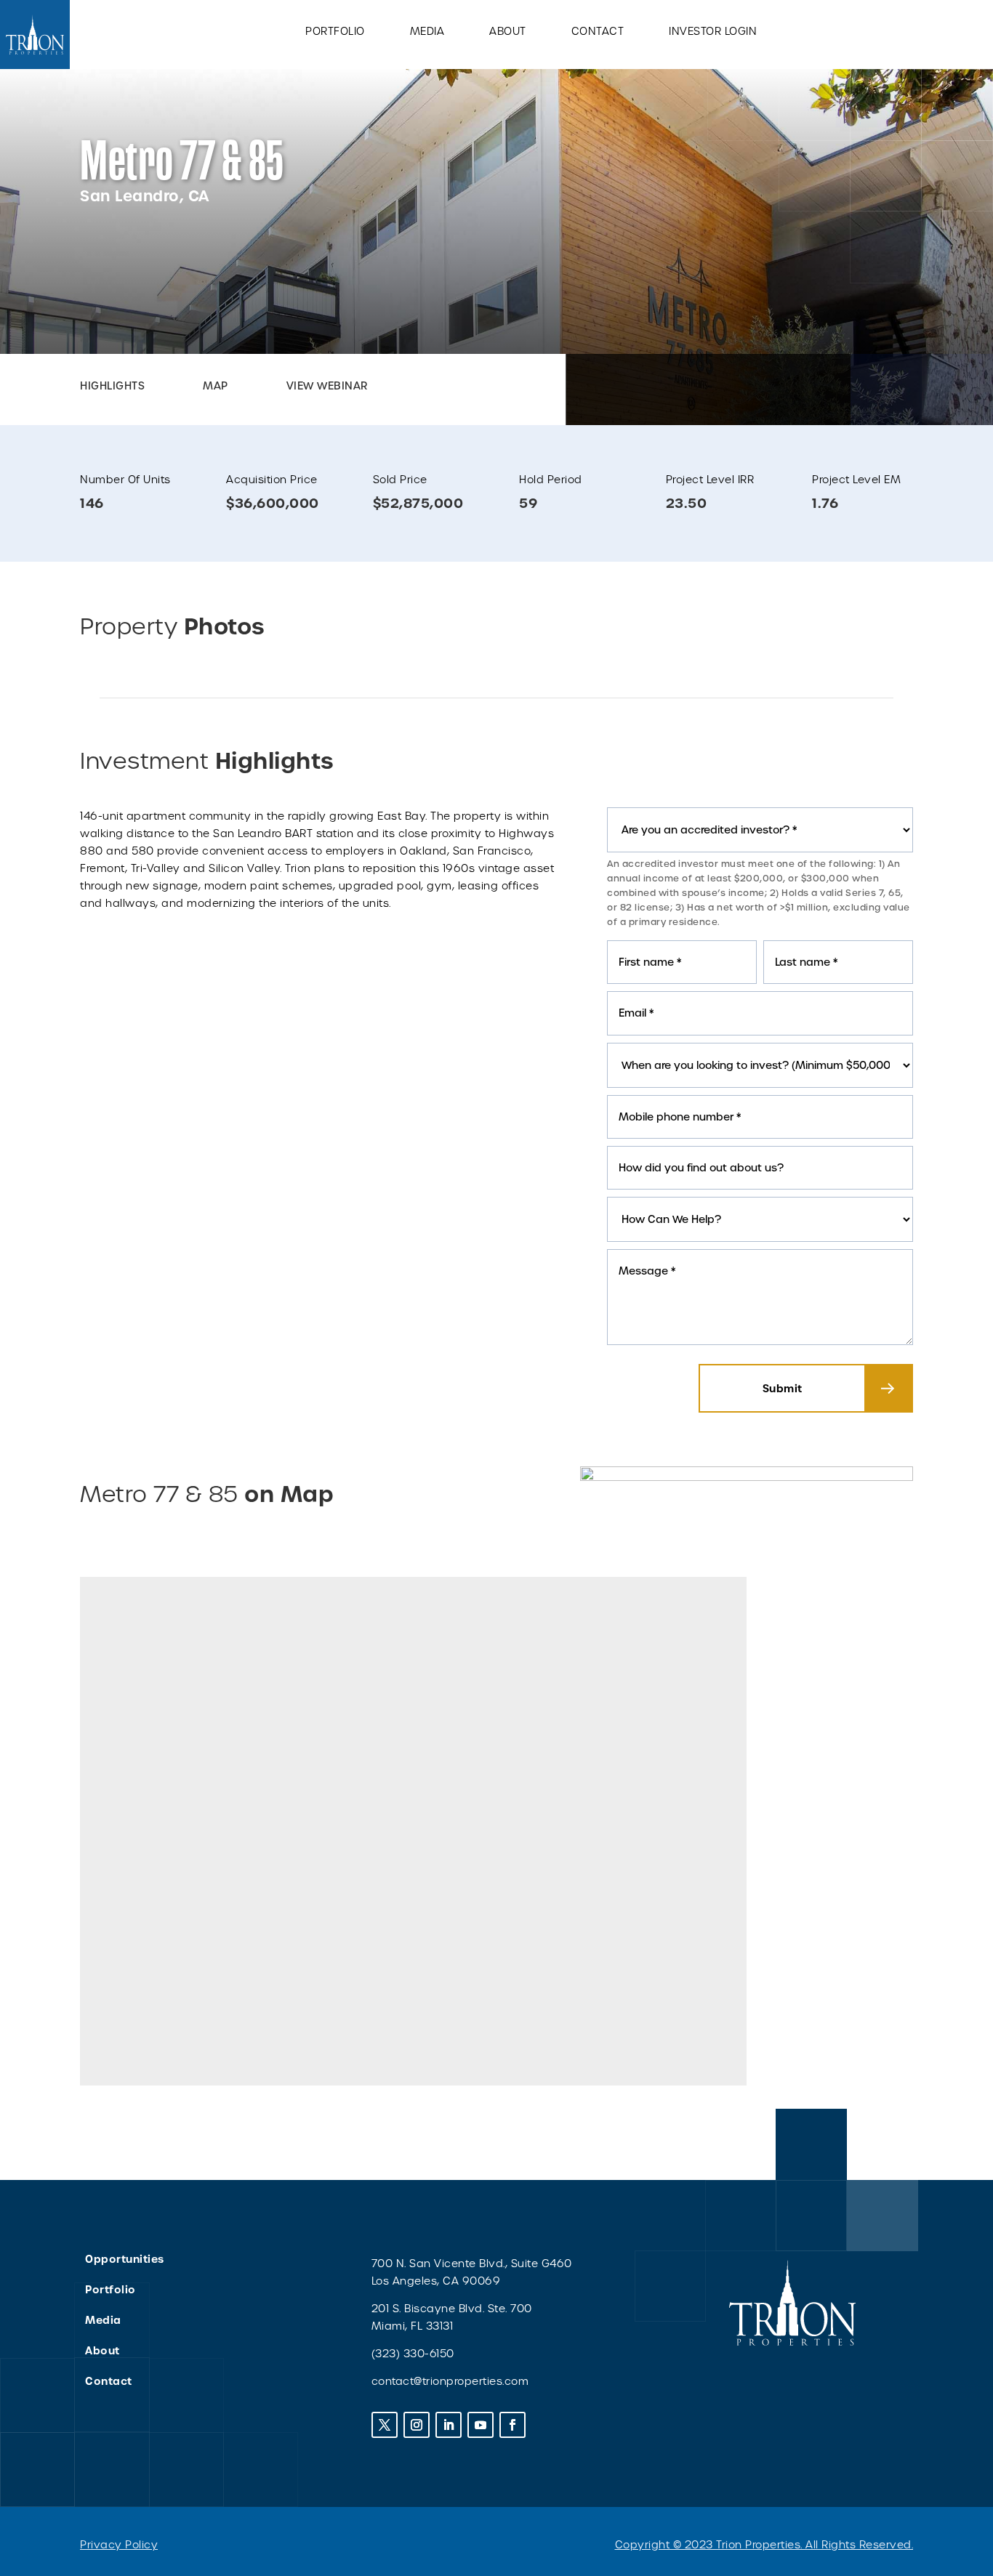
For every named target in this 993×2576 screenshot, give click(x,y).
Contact (598, 32)
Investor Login (713, 32)
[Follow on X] (385, 2425)
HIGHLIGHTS (112, 386)
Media (427, 32)
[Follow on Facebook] (512, 2425)
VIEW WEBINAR (327, 386)
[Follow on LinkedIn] (449, 2425)
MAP (216, 386)
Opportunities (125, 2259)
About (508, 32)
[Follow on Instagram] (417, 2425)
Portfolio (335, 32)
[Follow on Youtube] (481, 2425)
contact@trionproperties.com (450, 2381)
